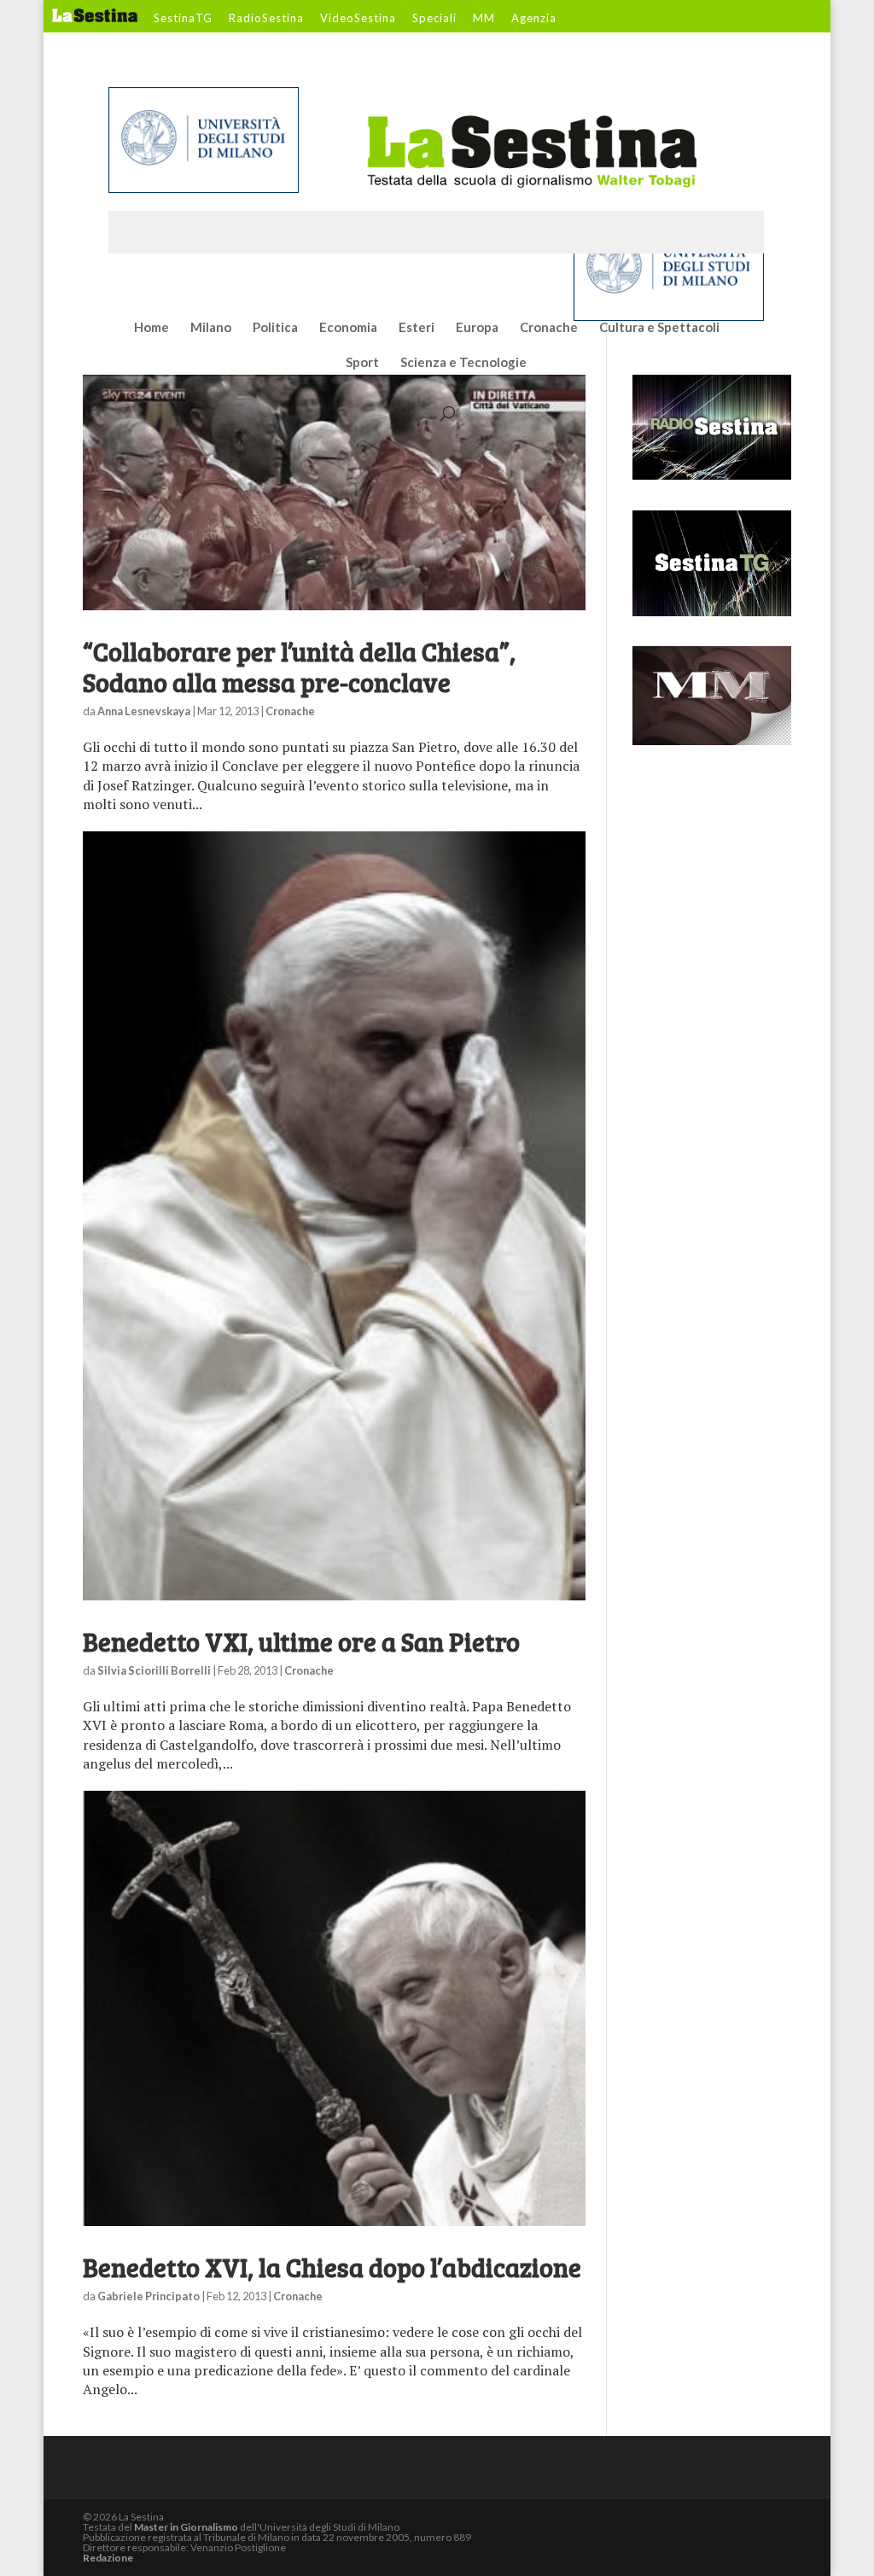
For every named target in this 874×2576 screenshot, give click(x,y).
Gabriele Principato (149, 2296)
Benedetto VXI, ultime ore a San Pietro (301, 1641)
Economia (348, 328)
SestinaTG (183, 19)
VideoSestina (358, 19)
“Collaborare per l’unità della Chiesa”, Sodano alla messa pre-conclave (299, 667)
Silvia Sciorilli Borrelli (154, 1670)
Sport (362, 363)
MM (484, 19)
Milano (211, 328)
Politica (275, 328)
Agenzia (534, 19)
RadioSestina (266, 19)
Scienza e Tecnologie (463, 363)
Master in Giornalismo (186, 2527)
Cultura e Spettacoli (659, 328)
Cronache (549, 328)
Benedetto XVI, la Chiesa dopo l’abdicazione (332, 2267)
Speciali (434, 19)
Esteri (417, 328)
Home (151, 328)
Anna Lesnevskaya (144, 711)
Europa (477, 328)
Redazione (108, 2558)
